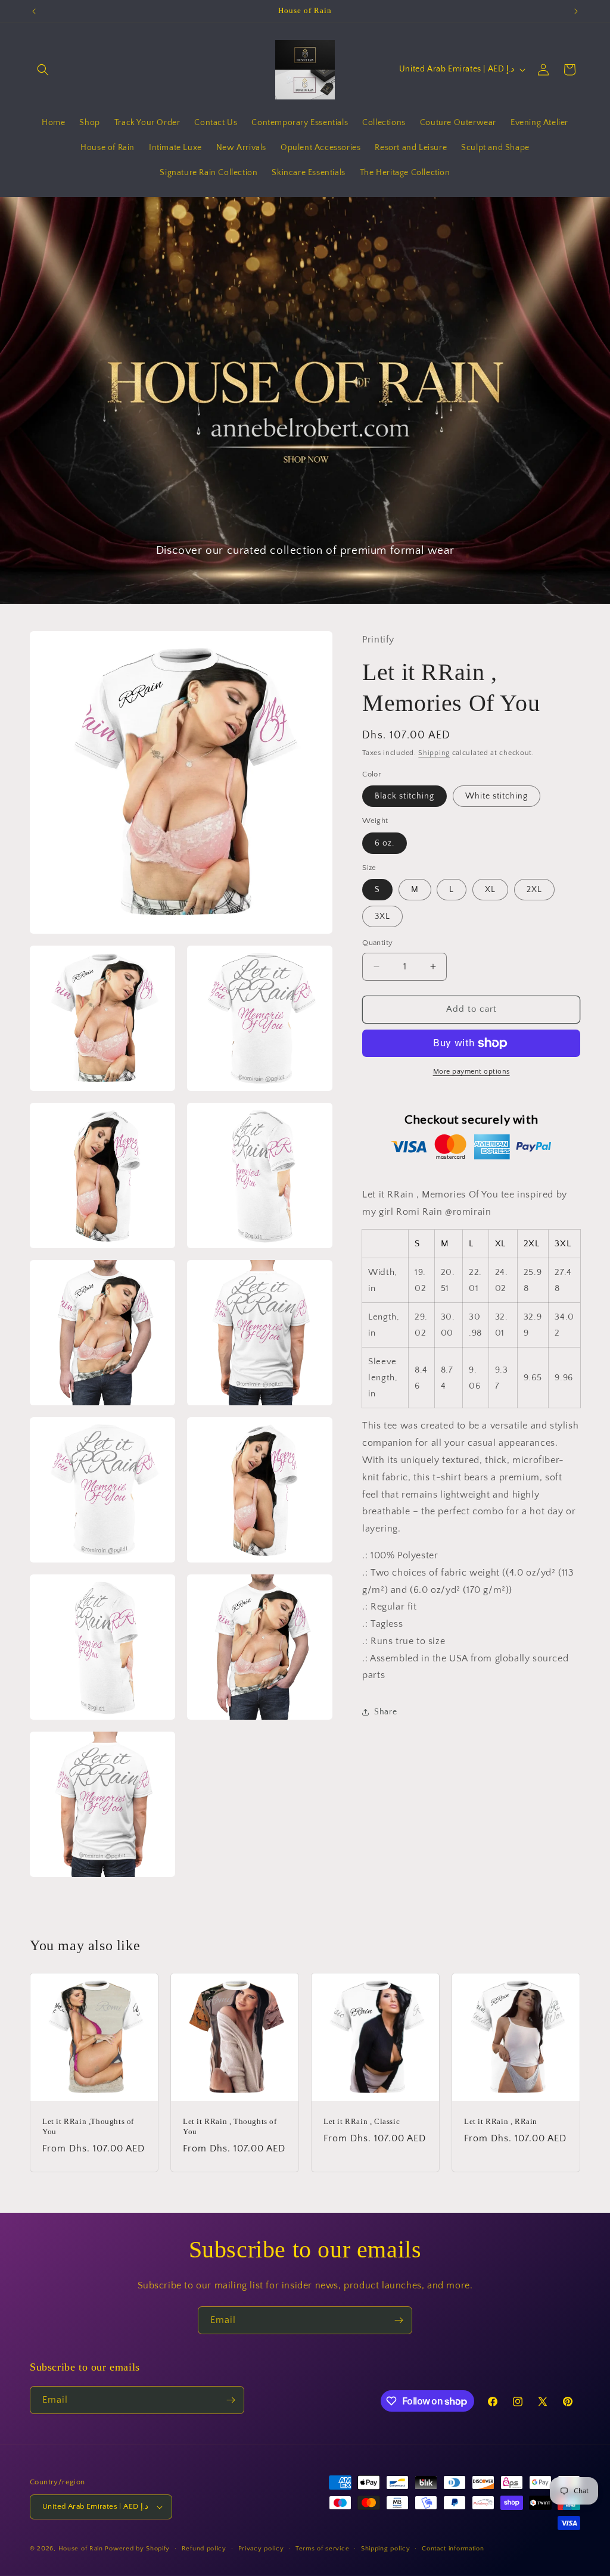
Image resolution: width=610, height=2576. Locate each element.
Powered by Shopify (137, 2549)
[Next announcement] (576, 11)
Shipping (434, 753)
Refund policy (204, 2549)
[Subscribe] (399, 2320)
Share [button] (385, 1712)
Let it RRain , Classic (362, 2121)
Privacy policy (261, 2549)
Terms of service (322, 2549)
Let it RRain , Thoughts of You (230, 2126)
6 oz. (385, 843)
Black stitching (404, 796)
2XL (534, 890)
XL (490, 890)
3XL (382, 916)
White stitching (497, 796)
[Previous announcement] (34, 11)
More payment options (471, 1072)
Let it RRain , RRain (501, 2121)
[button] (43, 70)
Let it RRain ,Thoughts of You (88, 2126)
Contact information (453, 2549)
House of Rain (81, 2549)
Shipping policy (386, 2549)
